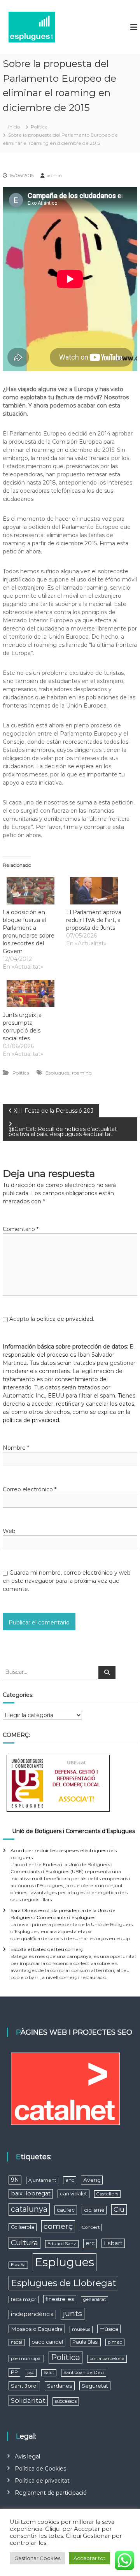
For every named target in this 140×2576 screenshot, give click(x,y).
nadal (17, 2342)
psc (31, 2372)
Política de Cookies (40, 2469)
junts (73, 2313)
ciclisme (94, 2210)
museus (81, 2329)
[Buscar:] (51, 1672)
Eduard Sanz (62, 2244)
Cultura (24, 2243)
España (18, 2265)
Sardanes (60, 2386)
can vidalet (73, 2194)
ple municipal (26, 2358)
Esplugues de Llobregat (63, 2283)
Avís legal (27, 2457)
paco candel (47, 2342)
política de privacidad (65, 1319)
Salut (49, 2373)
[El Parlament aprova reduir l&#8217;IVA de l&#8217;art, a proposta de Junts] (94, 891)
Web (9, 1531)
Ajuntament (42, 2180)
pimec (115, 2342)
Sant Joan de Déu (84, 2372)
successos (66, 2401)
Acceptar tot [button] (89, 2558)
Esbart (113, 2243)
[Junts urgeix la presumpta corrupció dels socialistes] (31, 994)
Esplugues (57, 1073)
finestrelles (60, 2299)
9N (15, 2180)
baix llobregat (31, 2193)
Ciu (119, 2209)
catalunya (29, 2209)
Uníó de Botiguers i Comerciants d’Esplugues (73, 1831)
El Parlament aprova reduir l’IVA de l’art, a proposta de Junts (94, 920)
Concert (91, 2227)
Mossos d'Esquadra (37, 2329)
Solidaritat (28, 2400)
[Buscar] (107, 1672)
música (109, 2329)
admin (54, 175)
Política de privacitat (42, 2481)
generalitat (94, 2299)
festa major (24, 2299)
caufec (66, 2210)
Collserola (23, 2227)
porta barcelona (107, 2358)
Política (39, 127)
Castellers (107, 2194)
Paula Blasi (85, 2342)
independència (32, 2314)
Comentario (21, 1229)
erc (90, 2243)
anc (70, 2180)
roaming (82, 1073)
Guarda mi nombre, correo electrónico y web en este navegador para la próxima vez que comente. (67, 1581)
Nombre (16, 1448)
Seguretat (95, 2386)
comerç (58, 2226)
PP (14, 2372)
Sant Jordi (24, 2386)
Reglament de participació (51, 2493)
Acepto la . (52, 1319)
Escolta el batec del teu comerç (47, 1949)
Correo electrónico (30, 1489)
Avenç (92, 2180)
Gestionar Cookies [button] (37, 2558)
